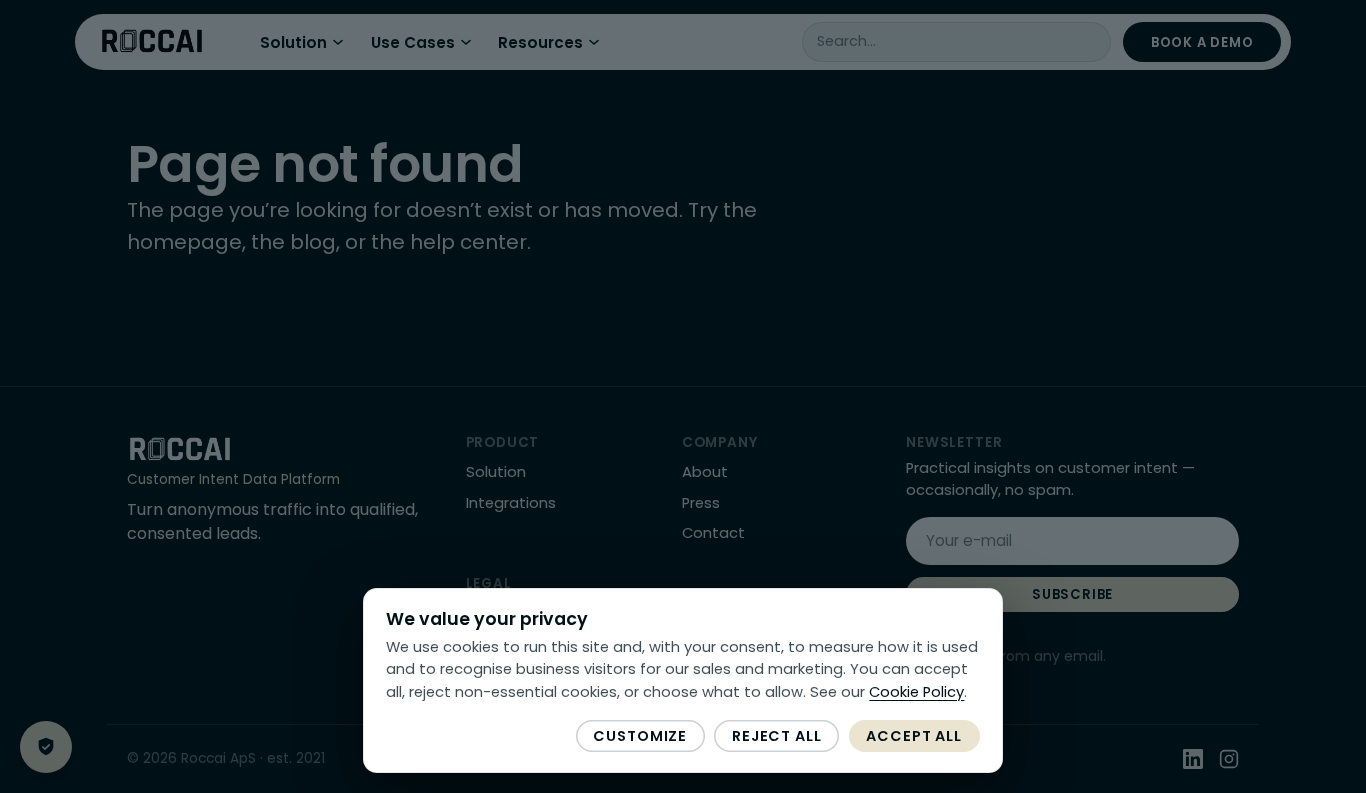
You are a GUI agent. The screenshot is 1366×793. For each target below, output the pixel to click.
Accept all (914, 736)
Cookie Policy (916, 692)
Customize (640, 736)
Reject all (777, 736)
